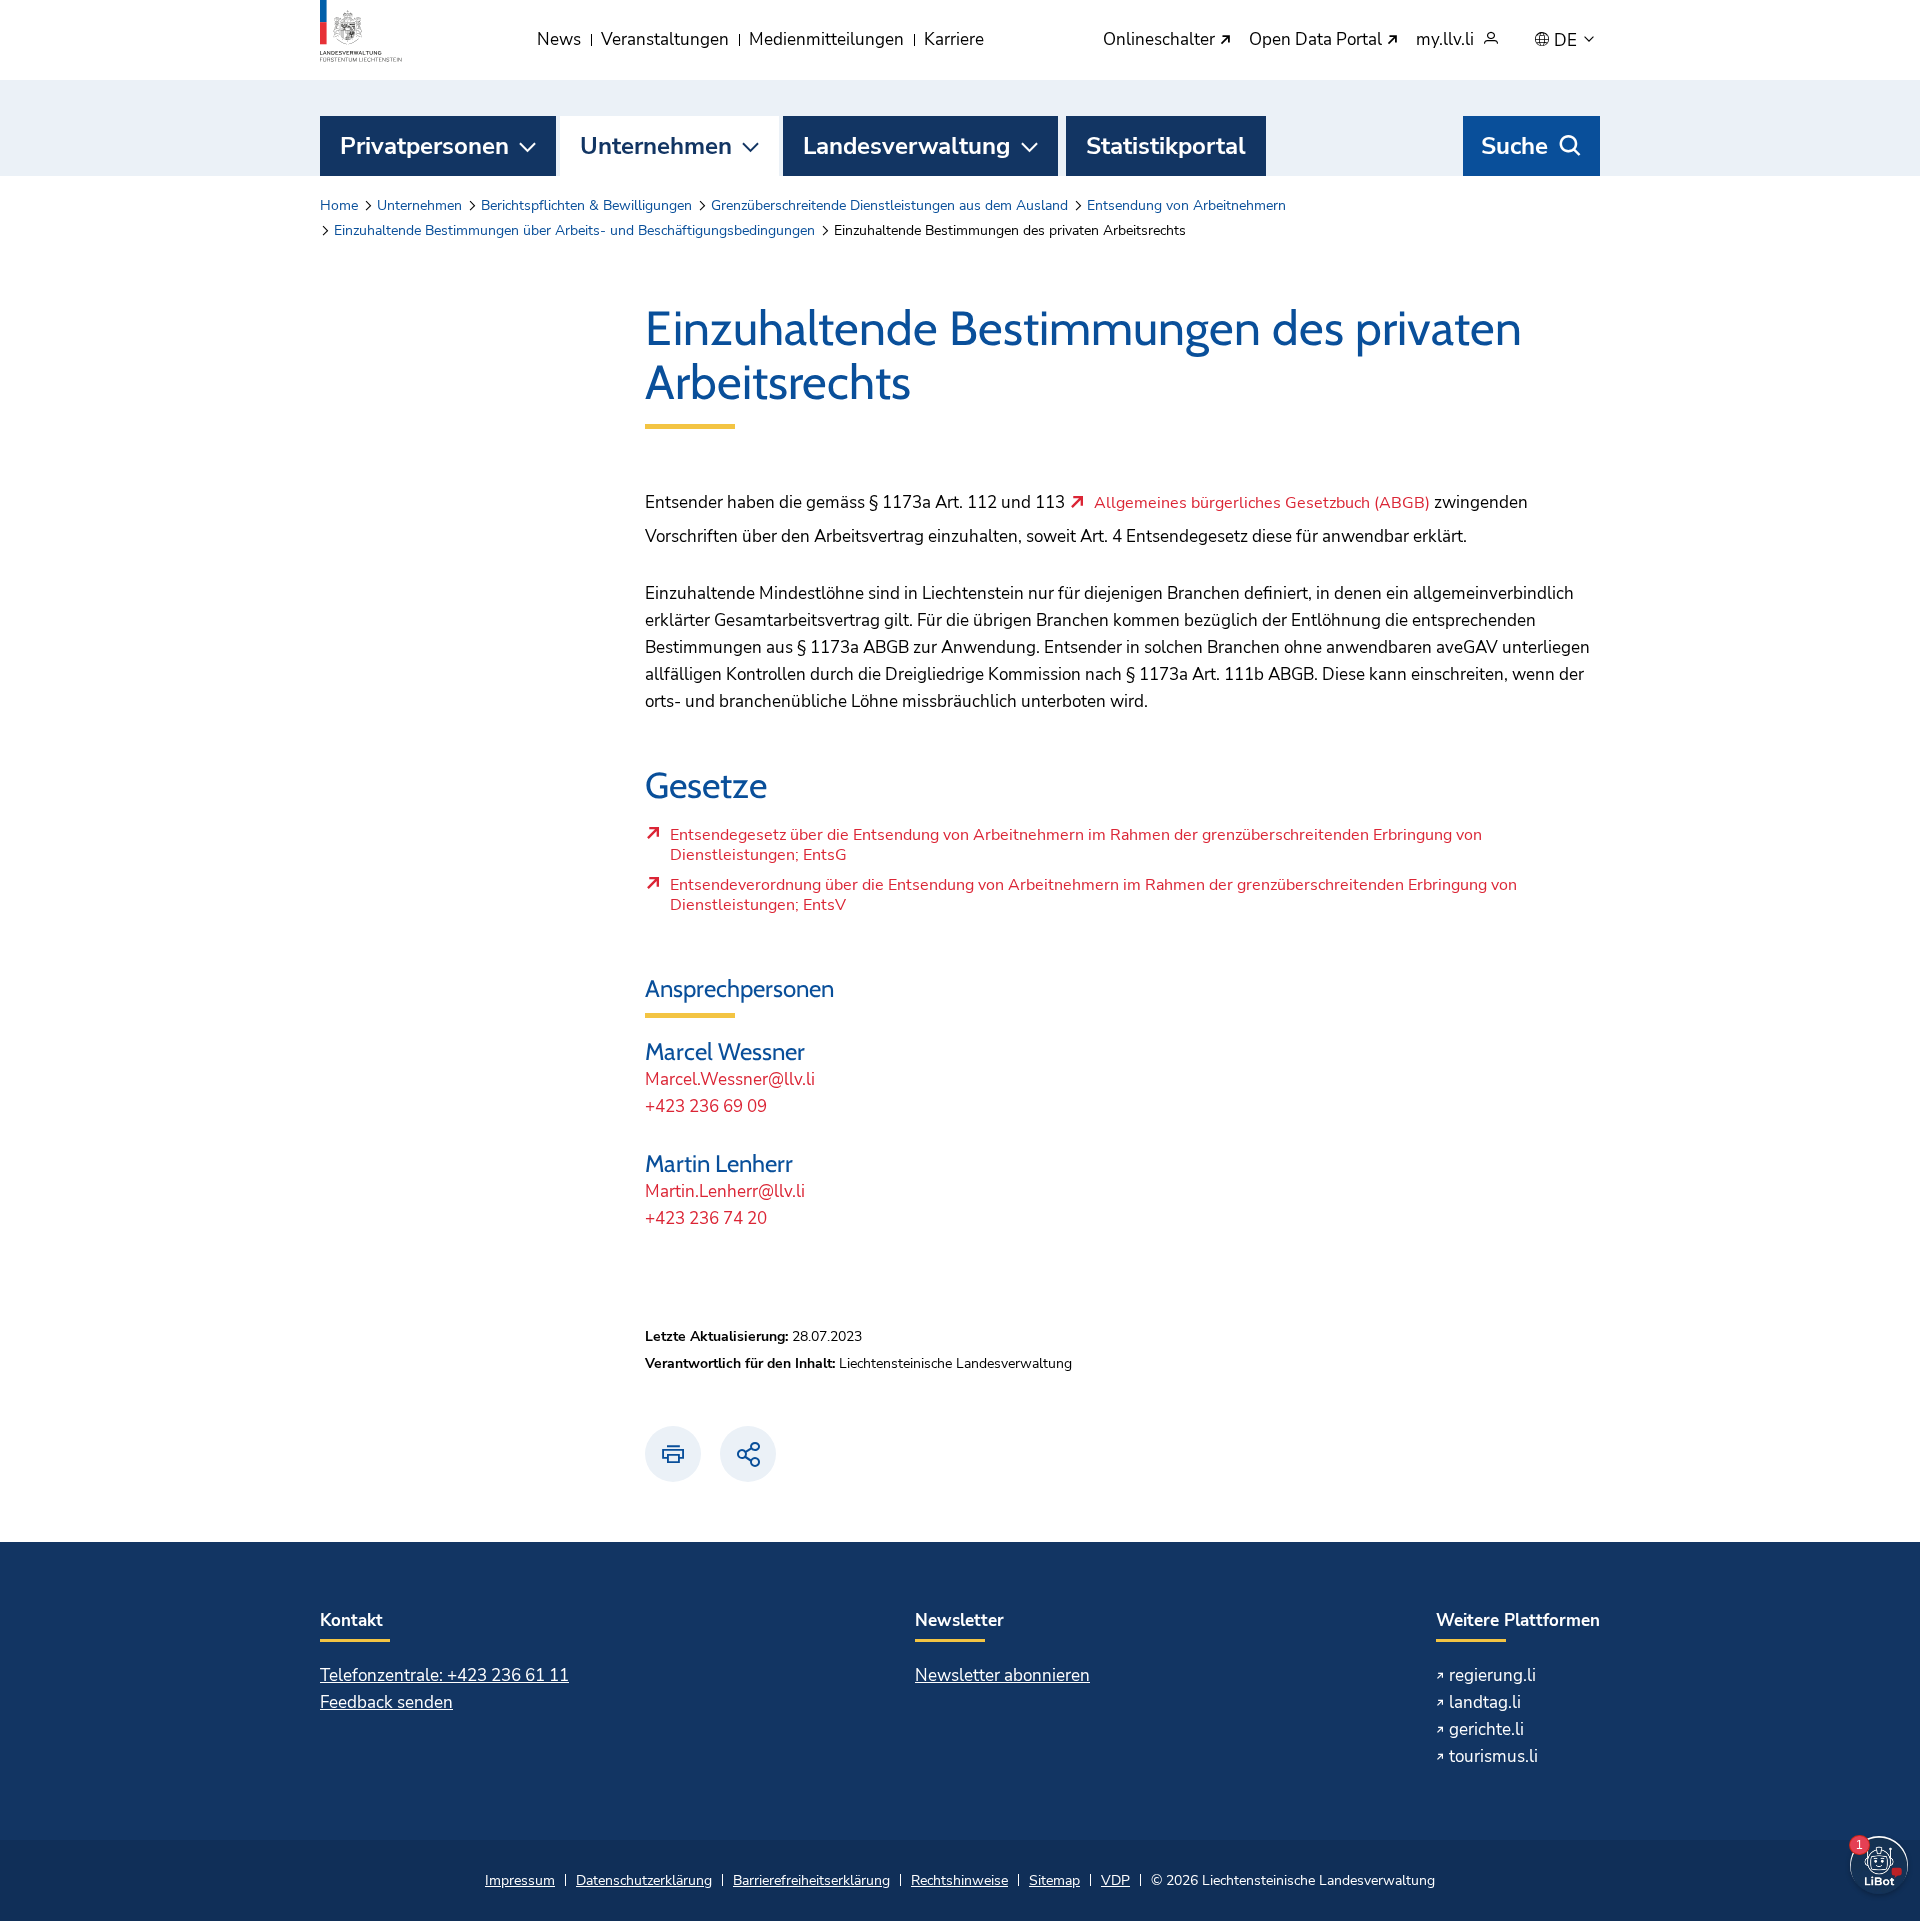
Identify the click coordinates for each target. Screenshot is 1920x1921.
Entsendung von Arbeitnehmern (1186, 205)
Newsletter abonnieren (1002, 1675)
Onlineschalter (1161, 40)
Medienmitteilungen (826, 39)
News (559, 39)
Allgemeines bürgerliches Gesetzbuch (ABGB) (1262, 504)
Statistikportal (1166, 146)
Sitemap (1054, 1880)
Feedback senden (386, 1702)
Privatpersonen (424, 146)
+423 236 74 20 (706, 1218)
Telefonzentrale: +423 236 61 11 (444, 1675)
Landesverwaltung (907, 146)
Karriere (954, 39)
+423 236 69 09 (706, 1106)
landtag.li (1485, 1702)
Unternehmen (656, 146)
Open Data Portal (1317, 40)
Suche (1514, 146)
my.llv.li (1445, 40)
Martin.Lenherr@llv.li (725, 1191)
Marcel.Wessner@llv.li (730, 1079)
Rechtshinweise (959, 1880)
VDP (1115, 1880)
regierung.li (1492, 1675)
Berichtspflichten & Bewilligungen (586, 205)
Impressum (520, 1880)
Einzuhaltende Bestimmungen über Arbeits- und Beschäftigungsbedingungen (574, 230)
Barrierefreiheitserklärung (811, 1880)
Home (339, 205)
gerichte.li (1486, 1729)
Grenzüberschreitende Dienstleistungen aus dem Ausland (889, 205)
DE (1567, 41)
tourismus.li (1493, 1756)
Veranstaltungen (665, 39)
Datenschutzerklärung (644, 1880)
